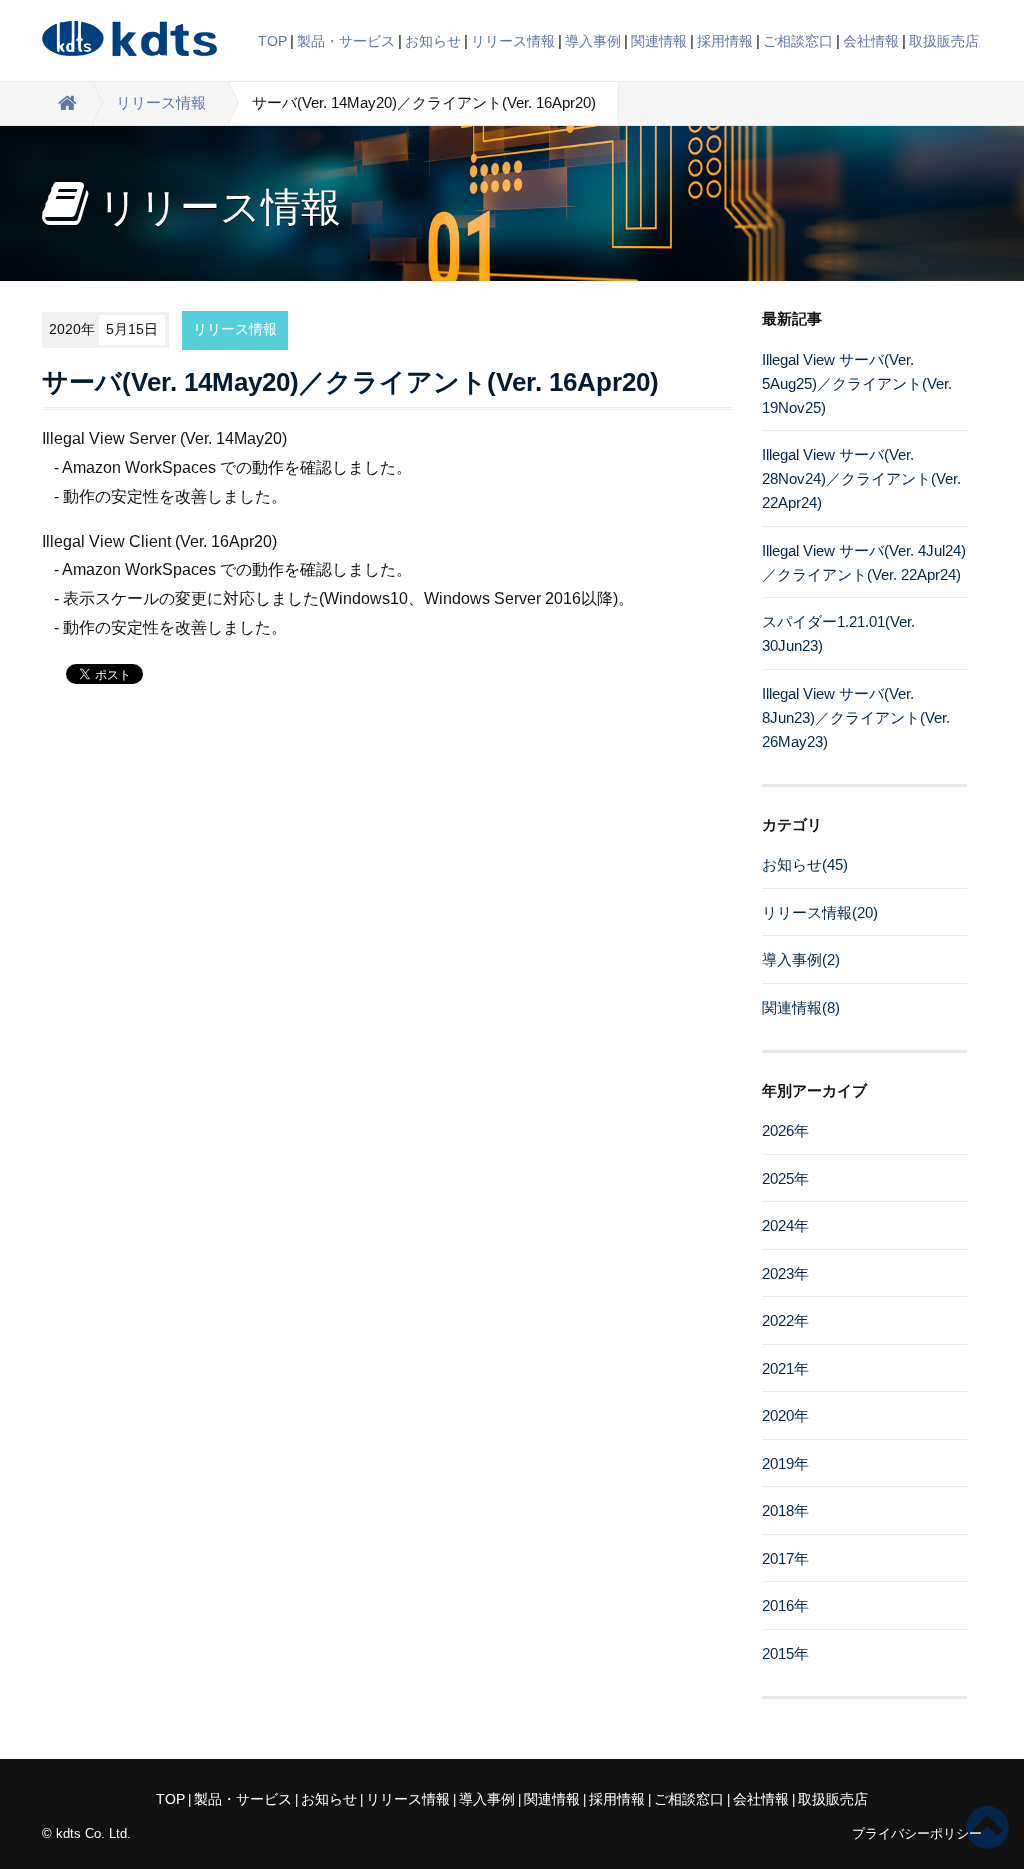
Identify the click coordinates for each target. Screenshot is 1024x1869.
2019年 (785, 1463)
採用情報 (725, 41)
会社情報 (871, 41)
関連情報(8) (801, 1007)
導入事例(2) (801, 959)
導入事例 (593, 41)
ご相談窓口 (798, 41)
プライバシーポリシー (917, 1833)
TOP (272, 41)
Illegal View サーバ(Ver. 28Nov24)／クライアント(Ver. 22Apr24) (861, 478)
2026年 (785, 1130)
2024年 (785, 1225)
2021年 (785, 1368)
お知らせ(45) (805, 864)
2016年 (785, 1605)
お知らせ (433, 41)
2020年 (785, 1415)
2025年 (785, 1178)
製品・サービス (346, 41)
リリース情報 (513, 41)
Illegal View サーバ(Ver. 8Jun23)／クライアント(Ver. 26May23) (856, 717)
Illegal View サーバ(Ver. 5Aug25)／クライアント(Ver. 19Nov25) (857, 383)
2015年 (785, 1653)
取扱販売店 (944, 41)
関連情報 (659, 41)
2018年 (785, 1510)
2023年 (785, 1273)
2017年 (785, 1558)
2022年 (785, 1320)
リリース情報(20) (820, 912)
